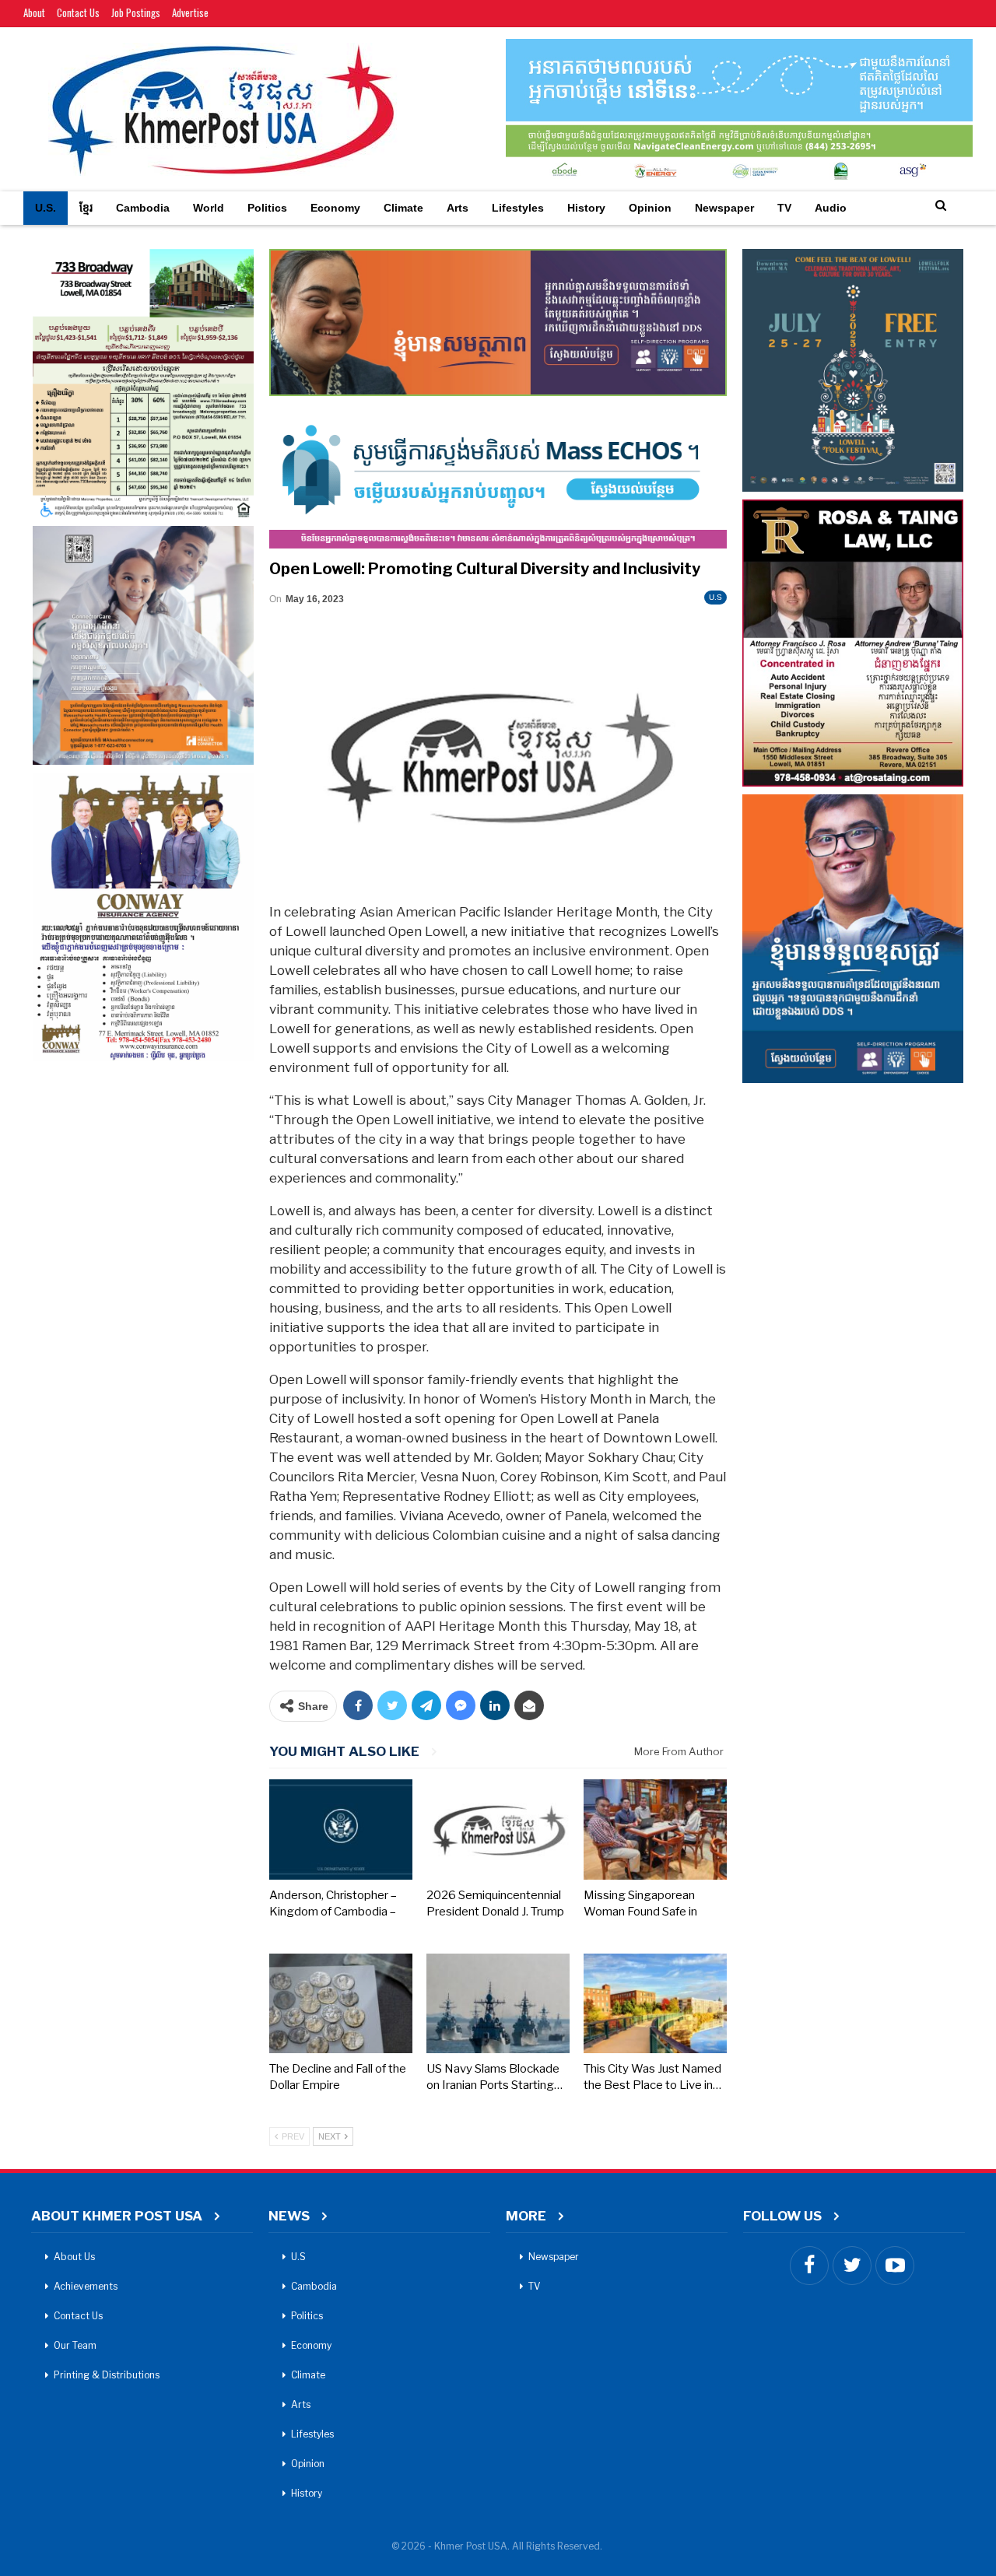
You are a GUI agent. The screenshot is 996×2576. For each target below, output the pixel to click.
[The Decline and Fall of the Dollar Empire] (341, 2003)
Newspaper (724, 208)
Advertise (190, 12)
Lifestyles (518, 208)
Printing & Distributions (107, 2375)
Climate (403, 208)
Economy (335, 208)
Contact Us (78, 12)
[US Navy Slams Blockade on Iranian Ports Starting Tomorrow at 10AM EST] (498, 2003)
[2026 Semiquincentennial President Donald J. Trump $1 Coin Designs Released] (498, 1829)
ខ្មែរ (86, 208)
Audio (831, 208)
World (209, 208)
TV (784, 208)
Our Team (75, 2345)
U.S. (46, 208)
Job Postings (136, 12)
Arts (458, 208)
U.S (715, 597)
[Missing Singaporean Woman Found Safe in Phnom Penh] (655, 1829)
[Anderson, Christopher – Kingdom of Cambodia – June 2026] (341, 1829)
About (34, 12)
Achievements (86, 2286)
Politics (267, 208)
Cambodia (143, 208)
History (586, 208)
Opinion (650, 208)
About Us (74, 2257)
